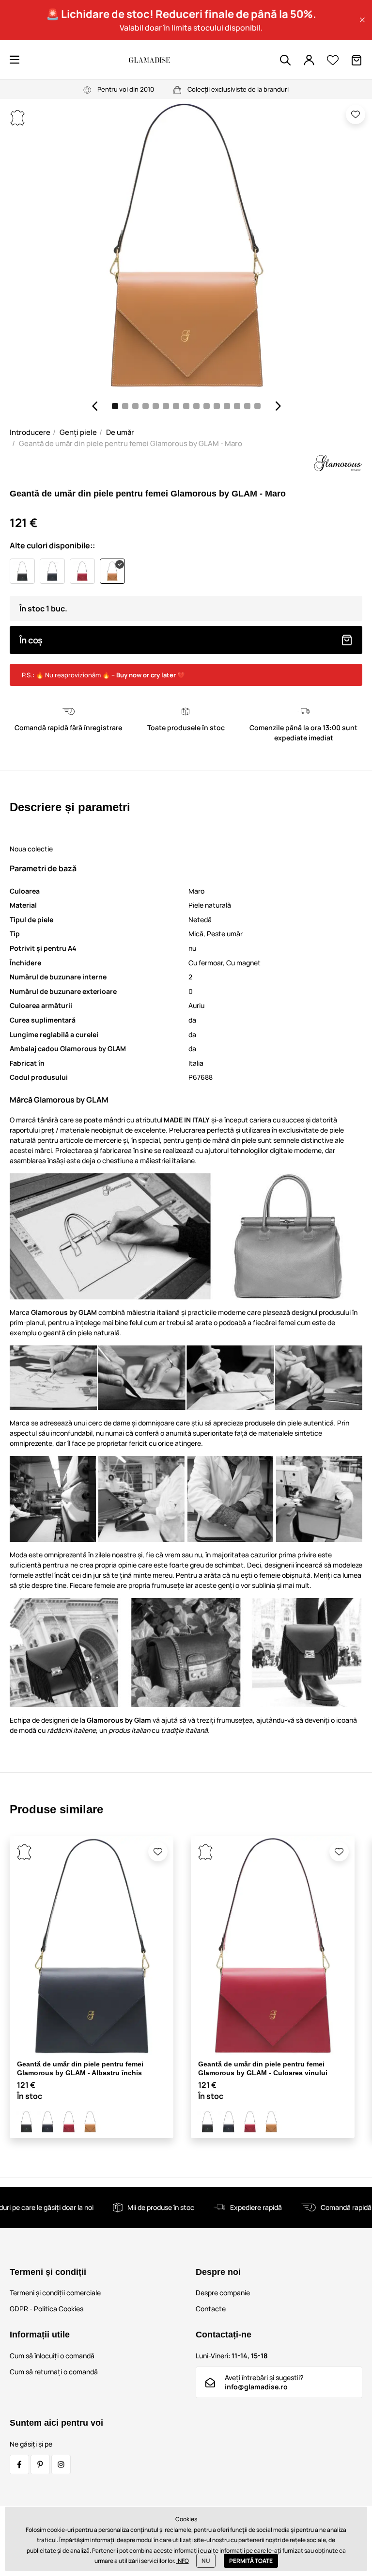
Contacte (211, 2309)
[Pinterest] (40, 2464)
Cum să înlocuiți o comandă (52, 2356)
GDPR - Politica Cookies (46, 2309)
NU (206, 2561)
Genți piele (78, 432)
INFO (183, 2561)
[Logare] (309, 60)
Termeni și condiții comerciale (55, 2293)
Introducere (30, 432)
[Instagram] (61, 2464)
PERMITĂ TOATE (251, 2561)
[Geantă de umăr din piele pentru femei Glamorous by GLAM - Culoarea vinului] (69, 2122)
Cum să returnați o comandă (54, 2372)
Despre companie (223, 2293)
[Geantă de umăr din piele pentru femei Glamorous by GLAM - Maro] (90, 2122)
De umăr (120, 432)
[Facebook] (19, 2464)
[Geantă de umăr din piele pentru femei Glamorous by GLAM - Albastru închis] (47, 2122)
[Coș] (356, 60)
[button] (362, 20)
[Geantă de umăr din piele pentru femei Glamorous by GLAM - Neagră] (26, 2122)
